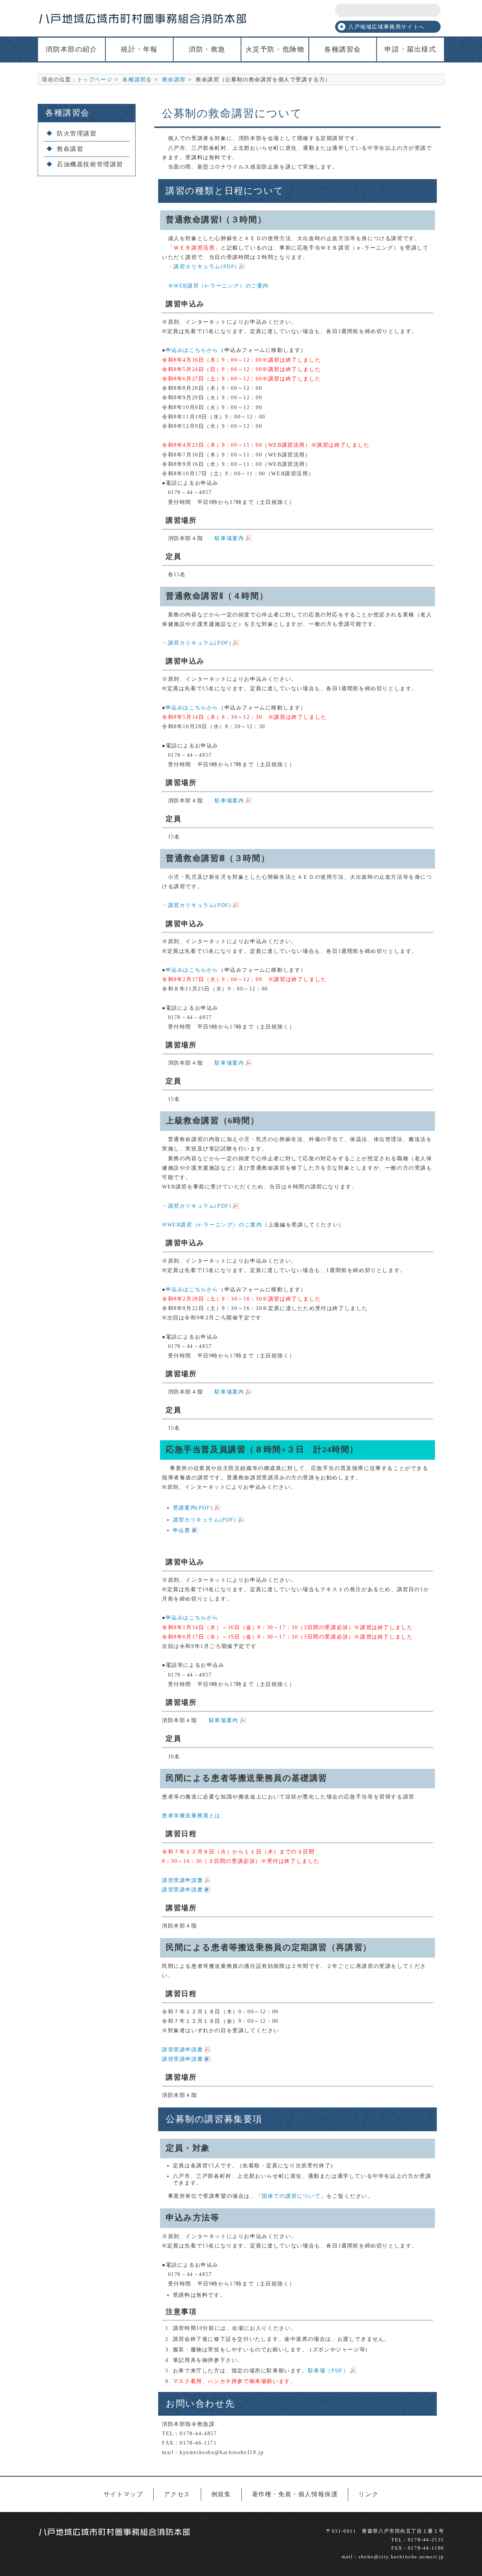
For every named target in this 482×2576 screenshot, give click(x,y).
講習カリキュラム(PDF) (205, 266)
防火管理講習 (77, 133)
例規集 (221, 2494)
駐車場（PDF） (329, 2371)
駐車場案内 (229, 538)
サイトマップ (124, 2494)
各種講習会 (343, 49)
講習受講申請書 (182, 1880)
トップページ (95, 79)
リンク (368, 2494)
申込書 (182, 1530)
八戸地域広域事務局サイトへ (387, 27)
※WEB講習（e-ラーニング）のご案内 (215, 286)
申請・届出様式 (410, 49)
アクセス (177, 2494)
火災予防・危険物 (275, 49)
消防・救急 (207, 49)
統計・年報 (139, 49)
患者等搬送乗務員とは (191, 1815)
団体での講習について (291, 2196)
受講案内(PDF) (193, 1508)
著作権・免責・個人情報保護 (295, 2494)
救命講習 (174, 79)
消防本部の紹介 (71, 49)
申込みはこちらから (192, 350)
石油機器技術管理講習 (90, 164)
